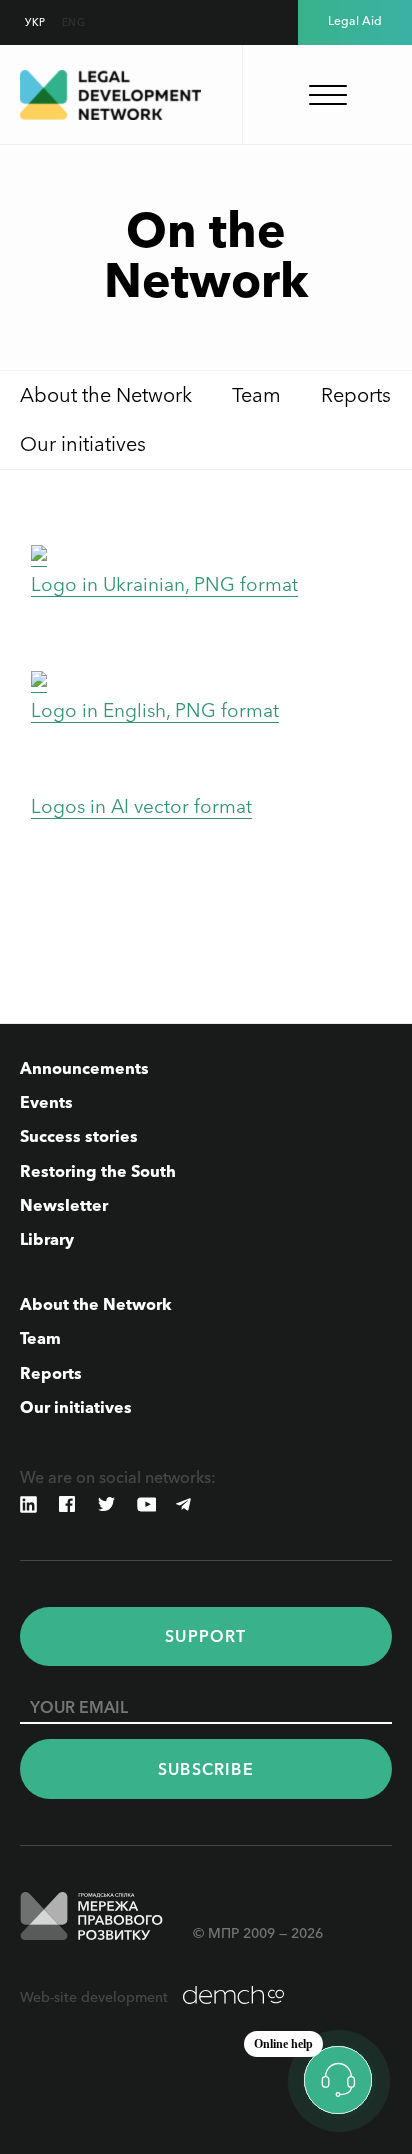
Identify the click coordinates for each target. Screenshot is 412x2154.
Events (46, 1102)
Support (205, 1636)
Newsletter (64, 1205)
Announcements (84, 1068)
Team (256, 395)
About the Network (106, 395)
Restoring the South (98, 1171)
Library (47, 1239)
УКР (35, 22)
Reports (356, 395)
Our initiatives (83, 444)
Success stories (79, 1136)
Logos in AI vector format (141, 806)
